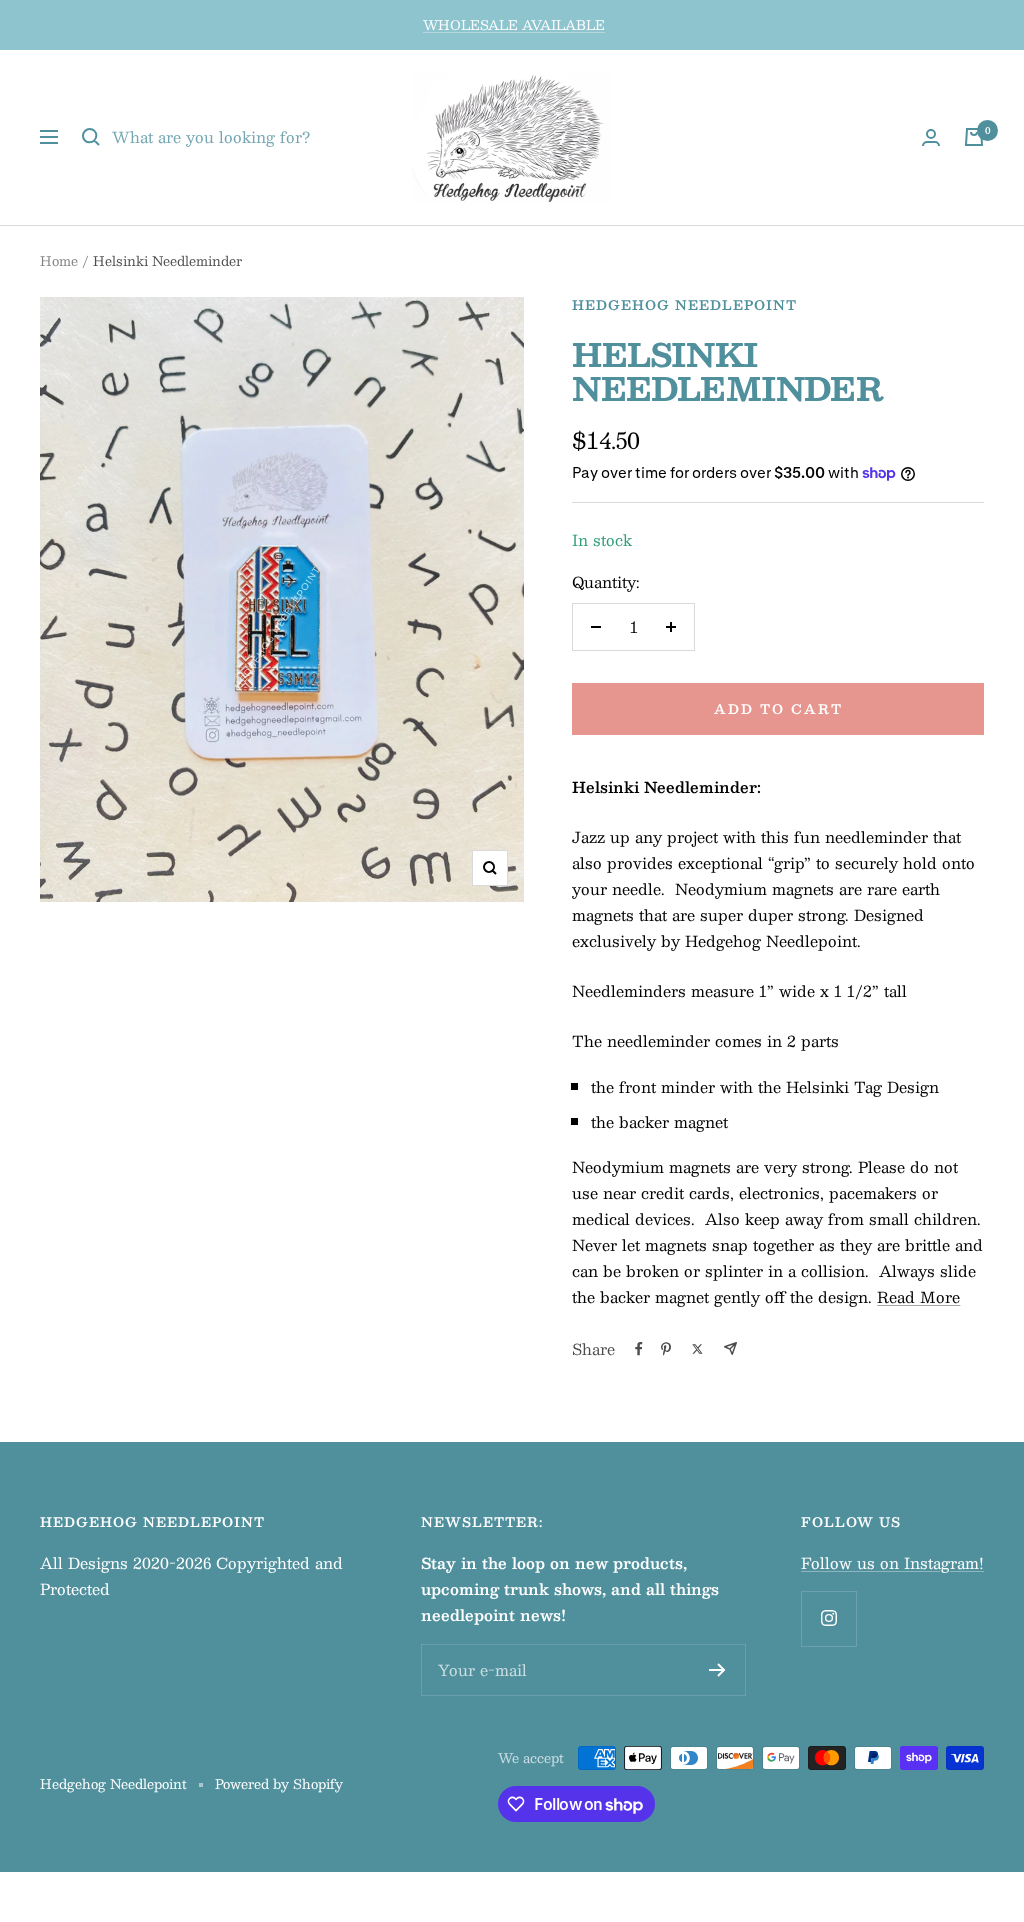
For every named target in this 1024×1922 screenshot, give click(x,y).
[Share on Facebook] (639, 1349)
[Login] (931, 137)
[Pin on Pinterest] (666, 1349)
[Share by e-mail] (730, 1348)
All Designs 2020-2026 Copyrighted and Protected (191, 1575)
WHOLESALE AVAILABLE (514, 25)
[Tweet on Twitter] (697, 1349)
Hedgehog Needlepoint (684, 305)
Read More (918, 1296)
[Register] (717, 1670)
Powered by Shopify (279, 1784)
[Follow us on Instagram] (828, 1618)
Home (59, 261)
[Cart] (974, 137)
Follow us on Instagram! (892, 1562)
